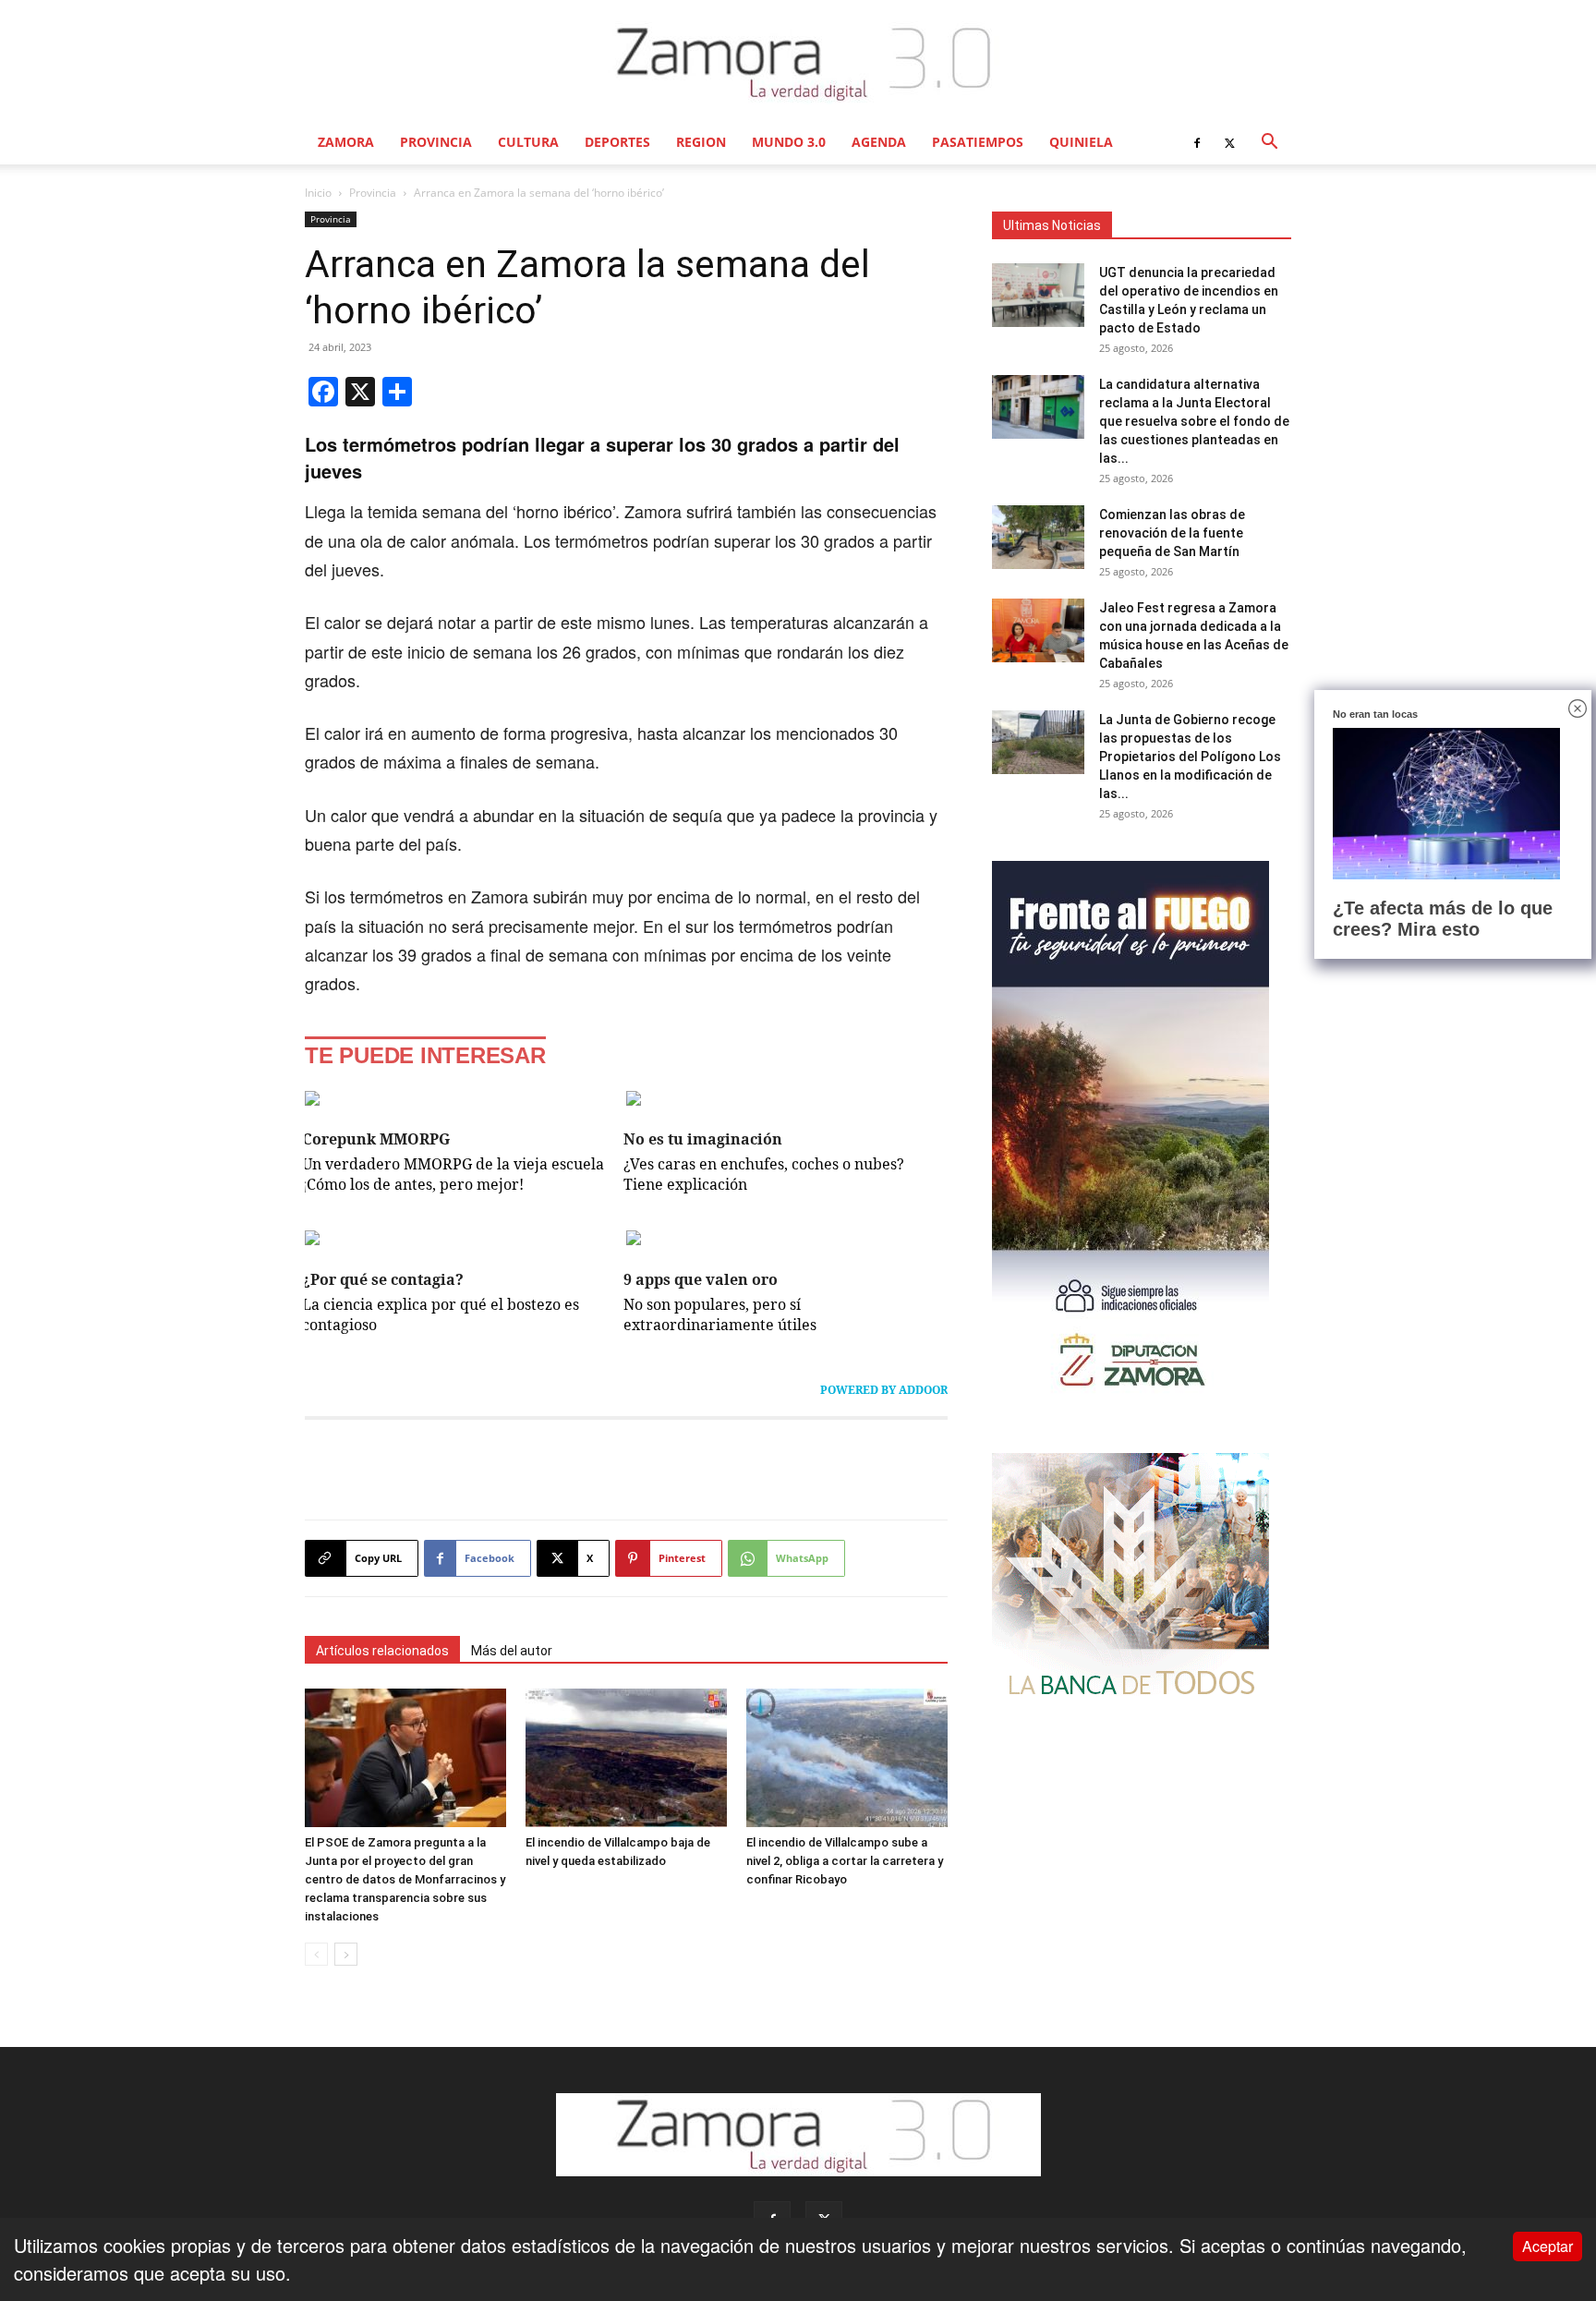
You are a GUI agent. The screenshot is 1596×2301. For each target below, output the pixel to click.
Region (701, 142)
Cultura (528, 142)
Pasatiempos (978, 142)
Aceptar (1548, 2246)
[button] (1269, 142)
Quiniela (1081, 142)
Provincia (436, 142)
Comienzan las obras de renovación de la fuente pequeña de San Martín (1172, 533)
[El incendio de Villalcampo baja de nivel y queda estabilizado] (626, 1758)
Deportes (617, 142)
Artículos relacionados (382, 1651)
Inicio (318, 193)
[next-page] (346, 1954)
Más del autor (512, 1651)
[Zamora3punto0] (798, 63)
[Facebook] (1197, 142)
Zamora (346, 142)
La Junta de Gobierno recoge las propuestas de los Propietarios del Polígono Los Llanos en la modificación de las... (1190, 757)
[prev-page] (316, 1954)
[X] (1229, 142)
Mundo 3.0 (789, 142)
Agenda (879, 142)
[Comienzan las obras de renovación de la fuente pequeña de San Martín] (1038, 537)
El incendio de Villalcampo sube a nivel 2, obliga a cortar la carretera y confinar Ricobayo (845, 1861)
